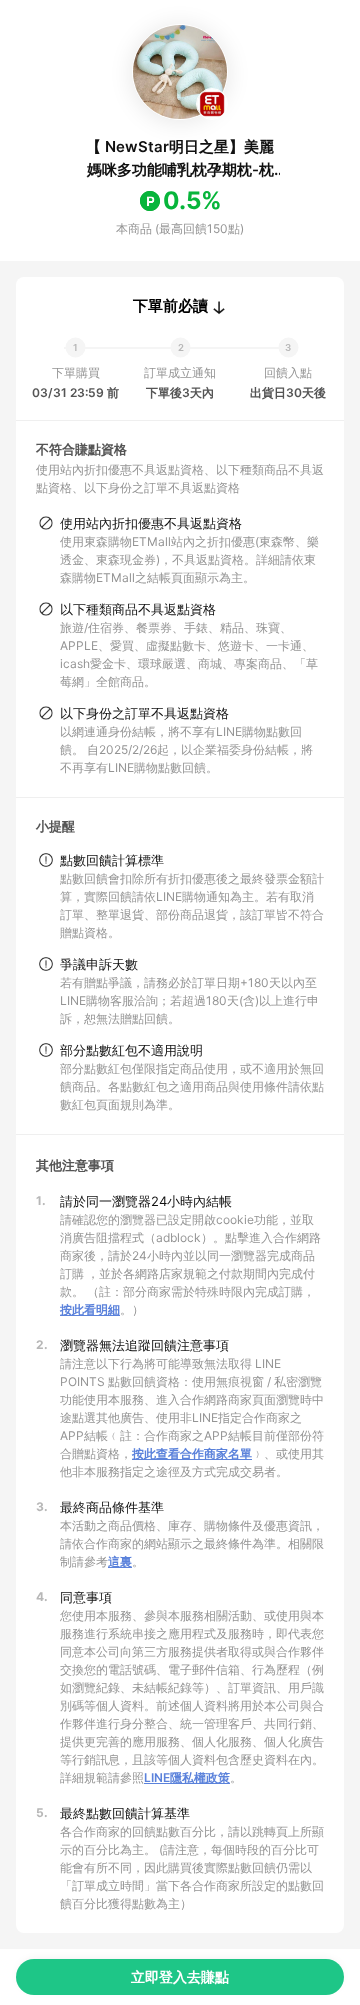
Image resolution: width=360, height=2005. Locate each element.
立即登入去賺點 (180, 1976)
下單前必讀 (170, 306)
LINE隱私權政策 (187, 1777)
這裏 (120, 1561)
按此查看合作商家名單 (192, 1453)
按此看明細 (90, 1309)
